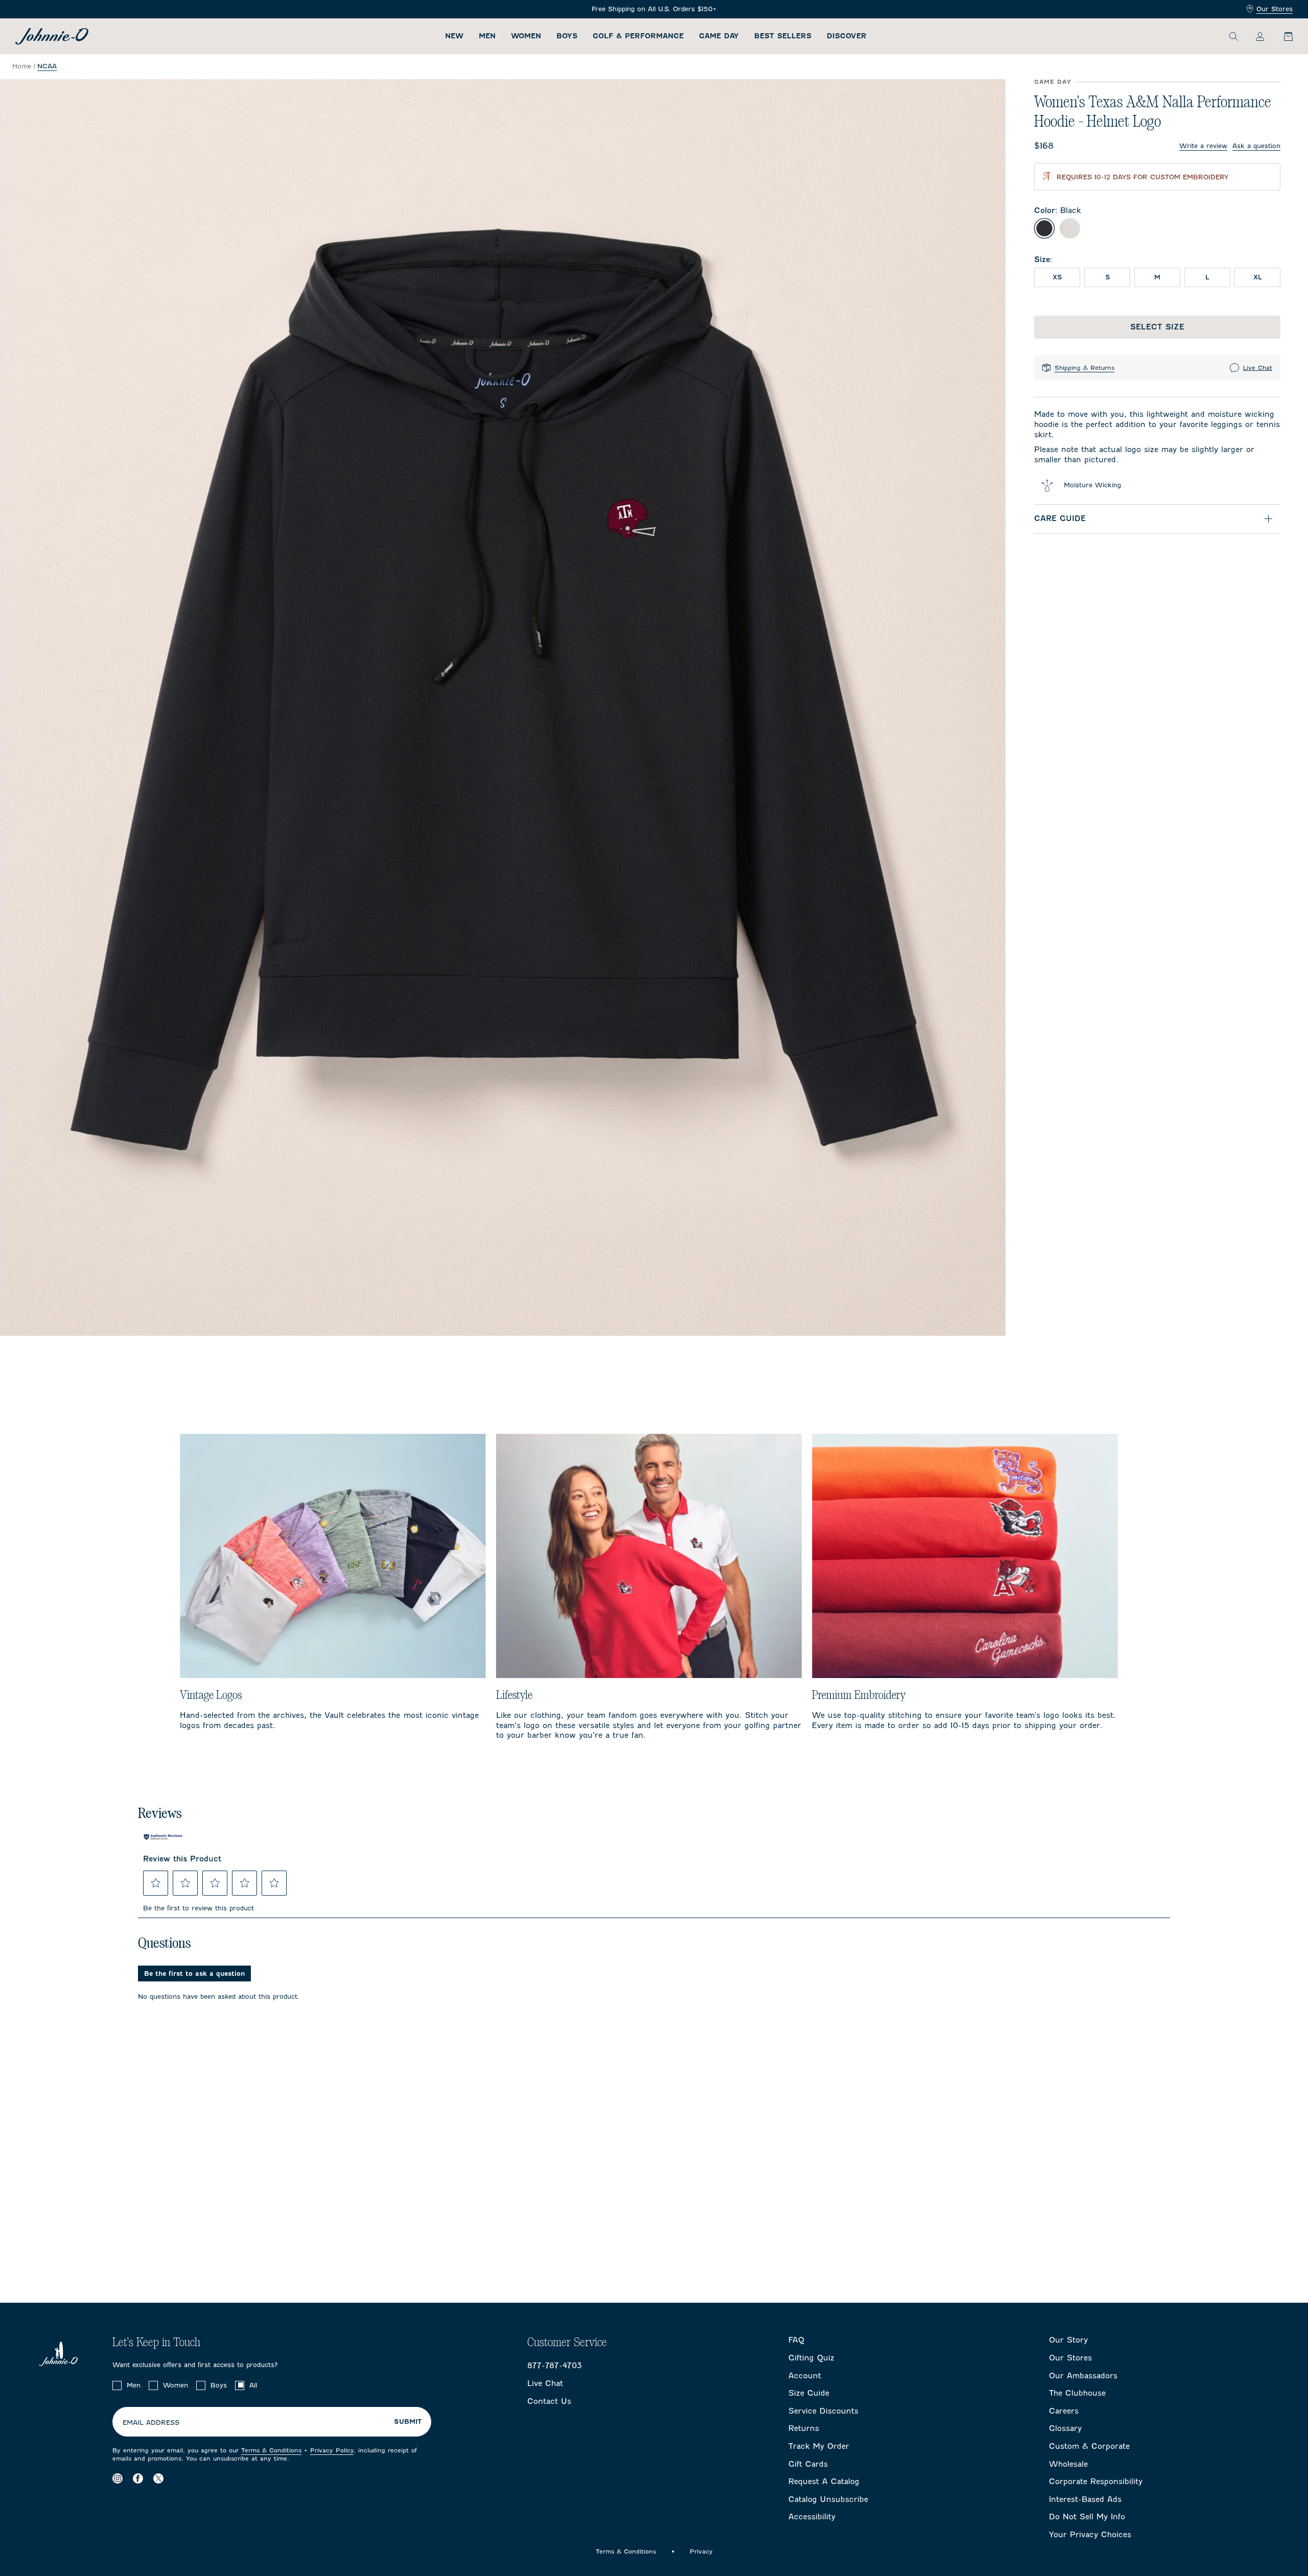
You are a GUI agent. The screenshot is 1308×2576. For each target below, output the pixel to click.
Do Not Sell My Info (1087, 2517)
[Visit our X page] (158, 2478)
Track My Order (819, 2446)
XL (1258, 277)
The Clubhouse (1077, 2393)
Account (805, 2376)
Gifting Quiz (811, 2358)
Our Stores (1275, 9)
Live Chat (1258, 368)
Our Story (1068, 2340)
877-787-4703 (555, 2366)
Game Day (719, 36)
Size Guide (809, 2393)
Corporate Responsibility (1096, 2482)
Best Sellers (783, 36)
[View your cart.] (1282, 36)
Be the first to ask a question (194, 1974)
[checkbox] (117, 2385)
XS (1057, 277)
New (454, 36)
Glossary (1065, 2428)
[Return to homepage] (52, 36)
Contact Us (549, 2401)
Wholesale (1068, 2464)
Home (22, 66)
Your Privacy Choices (1090, 2535)
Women (526, 36)
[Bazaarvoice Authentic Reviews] (163, 1837)
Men (487, 36)
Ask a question (1256, 146)
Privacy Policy (332, 2450)
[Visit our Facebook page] (138, 2478)
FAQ (796, 2340)
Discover (847, 36)
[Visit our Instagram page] (118, 2478)
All (253, 2385)
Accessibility (812, 2517)
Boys (567, 36)
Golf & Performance (638, 36)
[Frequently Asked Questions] (654, 9)
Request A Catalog (824, 2482)
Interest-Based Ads (1085, 2499)
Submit (408, 2422)
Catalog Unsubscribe (828, 2499)
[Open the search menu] (1233, 36)
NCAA (47, 66)
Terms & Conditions (271, 2450)
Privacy (701, 2551)
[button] (156, 1883)
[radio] (1044, 228)
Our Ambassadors (1083, 2376)
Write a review (1203, 146)
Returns (804, 2428)
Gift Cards (808, 2464)
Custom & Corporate (1089, 2446)
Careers (1064, 2411)
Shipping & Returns (1084, 368)
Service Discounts (823, 2411)
